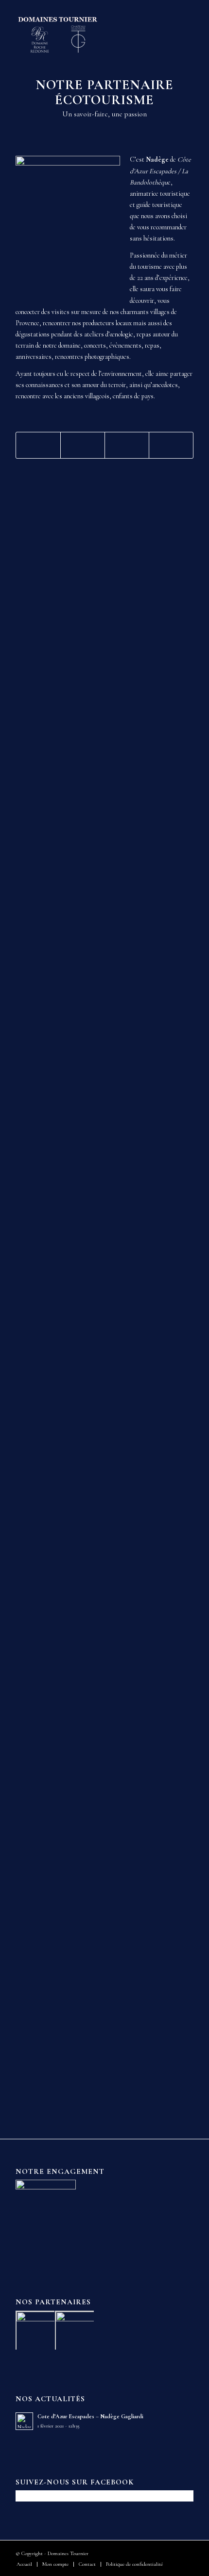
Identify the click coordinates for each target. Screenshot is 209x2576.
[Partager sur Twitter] (83, 445)
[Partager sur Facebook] (38, 445)
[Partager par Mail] (171, 445)
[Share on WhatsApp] (127, 445)
